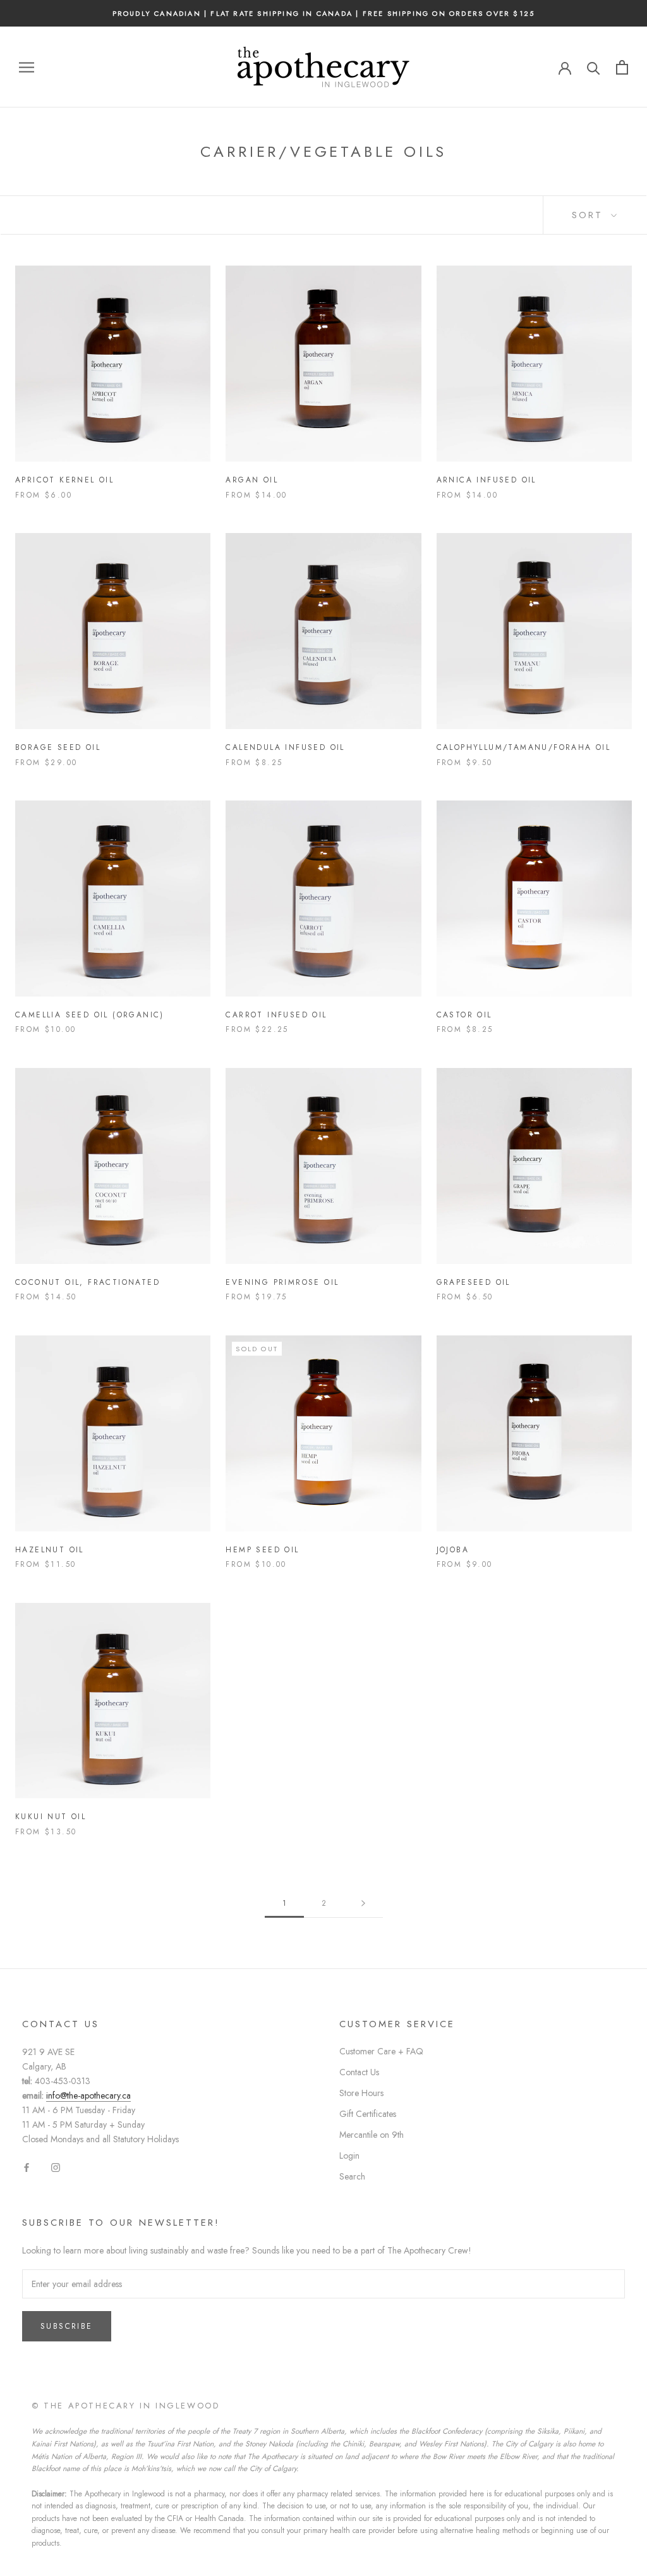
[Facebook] (27, 2167)
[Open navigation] (27, 67)
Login (349, 2156)
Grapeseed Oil (474, 1282)
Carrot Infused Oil (276, 1015)
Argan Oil (252, 480)
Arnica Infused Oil (487, 480)
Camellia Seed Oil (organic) (90, 1015)
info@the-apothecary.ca (88, 2095)
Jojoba (453, 1550)
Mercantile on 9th (372, 2135)
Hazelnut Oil (50, 1550)
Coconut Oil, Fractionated (88, 1282)
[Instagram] (56, 2167)
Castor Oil (464, 1015)
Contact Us (359, 2072)
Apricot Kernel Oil (64, 480)
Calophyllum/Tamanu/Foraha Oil (524, 747)
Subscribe (67, 2326)
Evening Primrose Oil (282, 1282)
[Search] (594, 67)
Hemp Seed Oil (262, 1550)
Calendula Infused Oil (285, 747)
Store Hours (361, 2093)
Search (352, 2176)
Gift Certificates (368, 2114)
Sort (590, 215)
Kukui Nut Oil (51, 1817)
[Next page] (363, 1904)
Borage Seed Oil (58, 747)
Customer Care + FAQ (381, 2051)
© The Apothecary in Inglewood (125, 2406)
